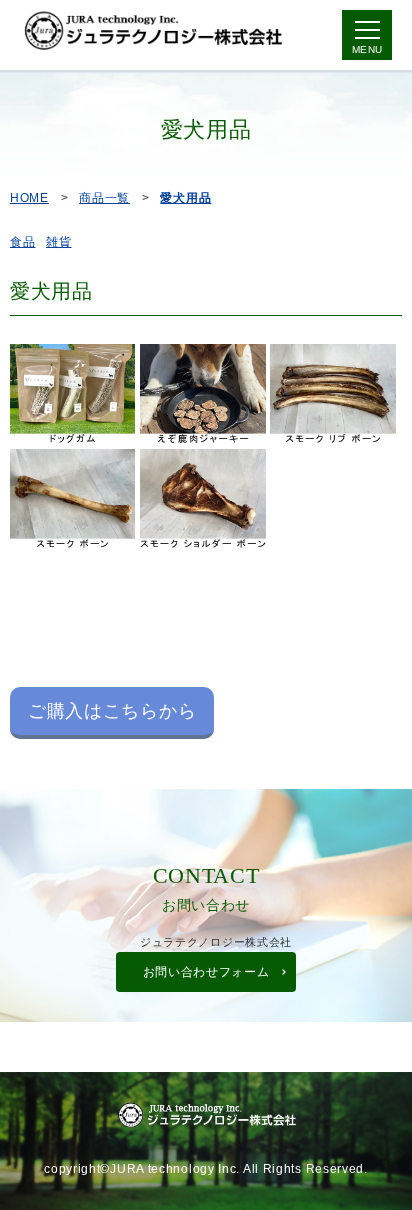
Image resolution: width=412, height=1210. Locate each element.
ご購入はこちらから (112, 711)
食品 (22, 242)
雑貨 (58, 242)
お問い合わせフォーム (206, 972)
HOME (29, 198)
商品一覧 (104, 198)
